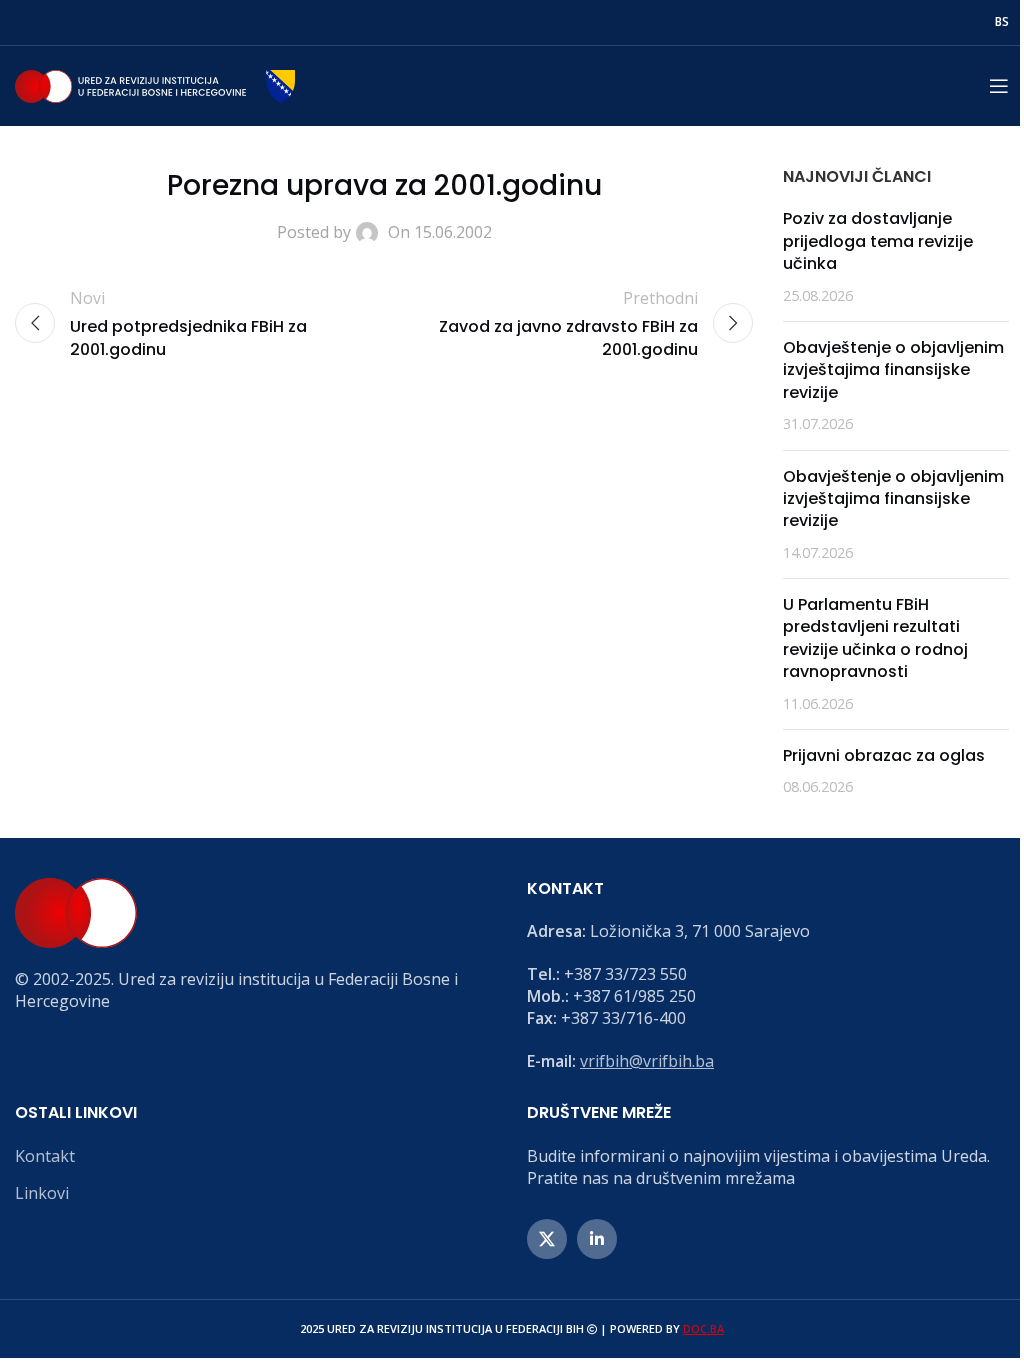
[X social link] (547, 1239)
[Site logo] (155, 84)
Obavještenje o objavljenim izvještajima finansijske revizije (893, 370)
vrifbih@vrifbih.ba (647, 1061)
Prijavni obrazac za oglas (884, 755)
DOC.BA (703, 1328)
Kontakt (45, 1156)
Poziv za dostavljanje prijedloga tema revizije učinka (878, 241)
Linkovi (42, 1193)
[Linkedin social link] (597, 1239)
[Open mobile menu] (999, 86)
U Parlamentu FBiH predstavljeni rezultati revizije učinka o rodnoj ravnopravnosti (875, 638)
